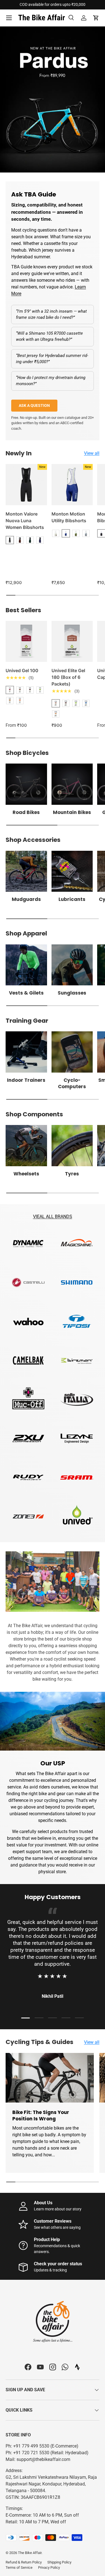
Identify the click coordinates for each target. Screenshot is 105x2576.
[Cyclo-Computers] (72, 1052)
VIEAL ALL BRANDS (53, 1217)
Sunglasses (72, 993)
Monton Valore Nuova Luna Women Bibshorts (25, 521)
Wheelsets (26, 1174)
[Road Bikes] (26, 784)
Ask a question (34, 405)
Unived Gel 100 (22, 670)
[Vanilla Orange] (20, 701)
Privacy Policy (49, 2568)
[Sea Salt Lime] (76, 703)
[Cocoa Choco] (20, 690)
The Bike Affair (30, 2553)
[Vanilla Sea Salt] (86, 703)
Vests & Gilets (26, 993)
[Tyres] (72, 1146)
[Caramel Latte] (56, 714)
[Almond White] (56, 533)
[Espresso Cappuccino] (30, 690)
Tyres (72, 1174)
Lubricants (72, 899)
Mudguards (26, 899)
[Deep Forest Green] (30, 540)
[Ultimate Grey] (86, 533)
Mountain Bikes (72, 812)
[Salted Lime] (40, 690)
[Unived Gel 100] (26, 641)
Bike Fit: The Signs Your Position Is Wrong (41, 2116)
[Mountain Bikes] (72, 784)
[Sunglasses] (72, 965)
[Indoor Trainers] (26, 1052)
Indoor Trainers (26, 1080)
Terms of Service (19, 2568)
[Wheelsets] (26, 1146)
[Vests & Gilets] (26, 965)
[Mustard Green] (76, 533)
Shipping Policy (59, 2562)
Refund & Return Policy (24, 2562)
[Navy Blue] (40, 540)
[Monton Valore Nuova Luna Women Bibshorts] (26, 485)
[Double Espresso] (66, 703)
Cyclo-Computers (72, 1083)
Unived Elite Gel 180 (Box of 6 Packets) (68, 677)
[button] (96, 18)
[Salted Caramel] (10, 701)
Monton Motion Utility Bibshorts (69, 517)
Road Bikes (26, 812)
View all (92, 453)
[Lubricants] (72, 871)
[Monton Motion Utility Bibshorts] (72, 485)
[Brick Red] (20, 540)
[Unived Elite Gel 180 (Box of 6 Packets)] (72, 641)
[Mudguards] (26, 871)
